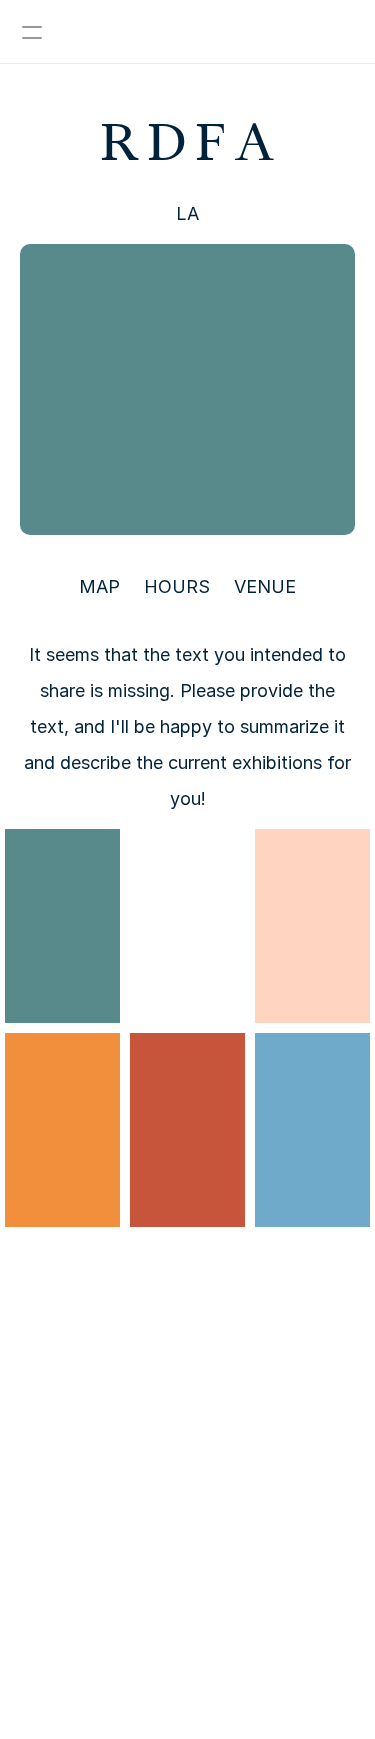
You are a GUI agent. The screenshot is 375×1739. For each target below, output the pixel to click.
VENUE (265, 586)
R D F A (187, 142)
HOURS (177, 586)
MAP (99, 586)
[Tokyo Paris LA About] (187, 32)
